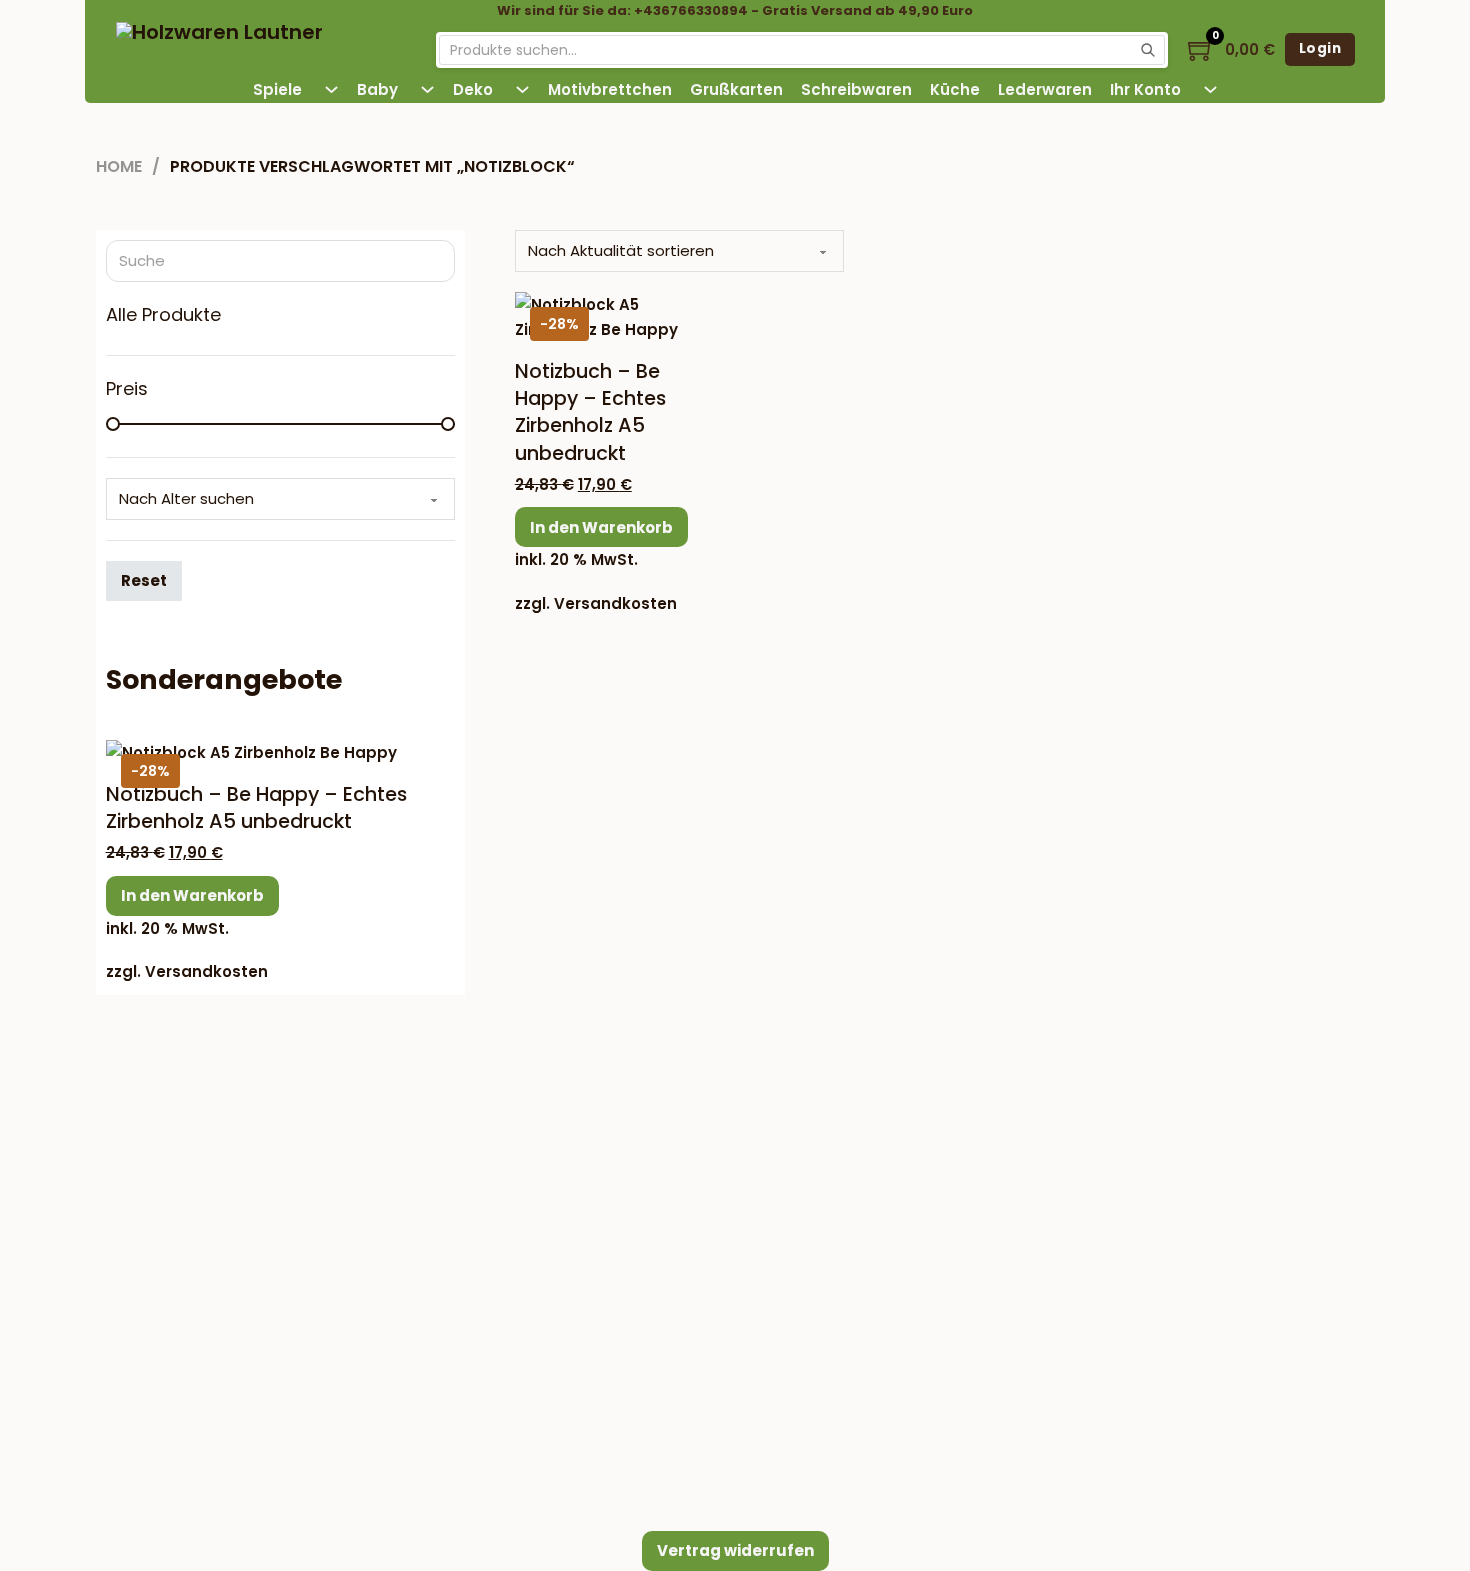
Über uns (595, 1226)
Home (119, 166)
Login (1320, 48)
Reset (144, 580)
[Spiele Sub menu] (331, 89)
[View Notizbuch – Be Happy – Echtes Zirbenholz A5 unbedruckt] (611, 315)
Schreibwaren (856, 89)
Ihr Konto (1145, 89)
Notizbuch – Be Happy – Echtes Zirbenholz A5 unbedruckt (590, 412)
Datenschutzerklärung (644, 1346)
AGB (577, 1306)
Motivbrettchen (610, 89)
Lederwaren (1045, 89)
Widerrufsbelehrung (636, 1386)
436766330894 (266, 1215)
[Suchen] (1148, 50)
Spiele (277, 89)
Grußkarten (736, 89)
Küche (955, 89)
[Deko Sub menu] (522, 89)
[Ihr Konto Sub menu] (1210, 89)
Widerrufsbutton (254, 1268)
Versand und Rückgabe (649, 1266)
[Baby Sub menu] (427, 89)
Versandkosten (615, 603)
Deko (473, 89)
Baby (377, 89)
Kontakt (590, 1186)
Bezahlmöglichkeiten (1074, 1090)
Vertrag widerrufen (735, 1550)
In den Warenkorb (601, 527)
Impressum (603, 1146)
